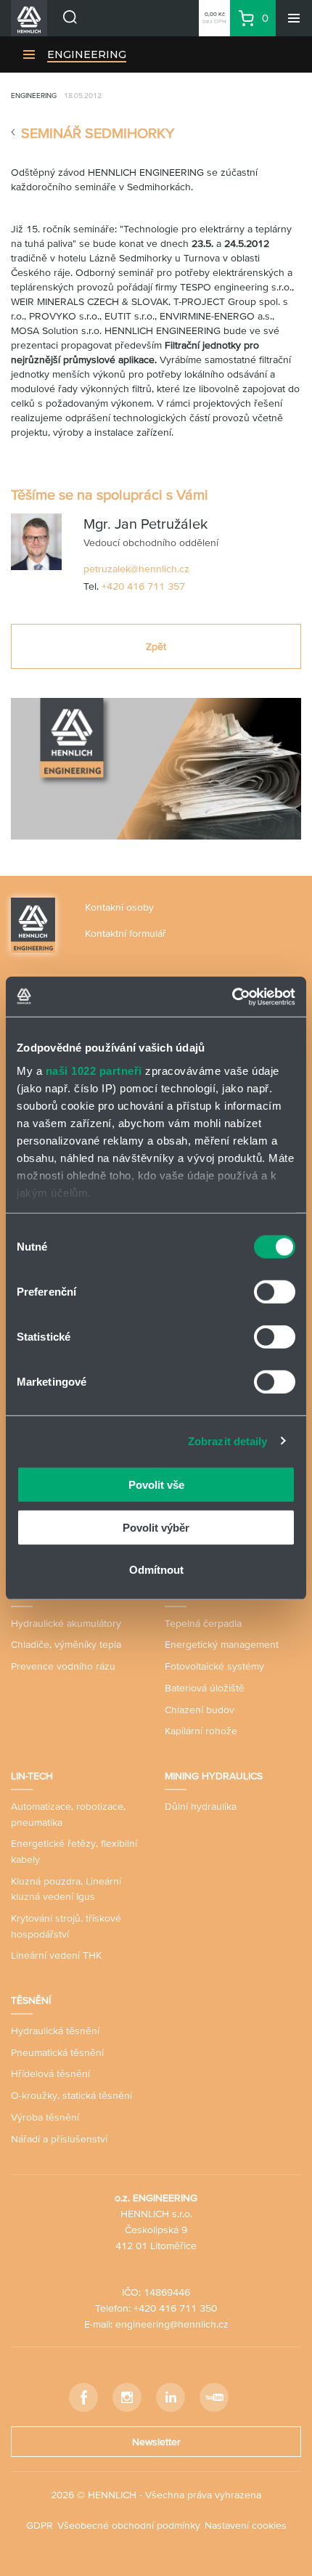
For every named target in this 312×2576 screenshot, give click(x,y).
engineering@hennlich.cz (172, 2324)
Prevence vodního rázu (63, 1666)
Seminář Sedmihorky (98, 133)
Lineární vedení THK (56, 1955)
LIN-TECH (32, 1776)
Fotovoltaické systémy (214, 1666)
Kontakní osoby (119, 907)
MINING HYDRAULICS (214, 1776)
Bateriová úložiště (205, 1688)
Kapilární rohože (201, 1731)
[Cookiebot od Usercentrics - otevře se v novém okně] (232, 996)
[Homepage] (33, 924)
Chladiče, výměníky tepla (66, 1644)
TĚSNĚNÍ (31, 2000)
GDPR (40, 2525)
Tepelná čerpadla (203, 1623)
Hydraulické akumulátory (66, 1623)
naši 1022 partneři (94, 1070)
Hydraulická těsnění (55, 2031)
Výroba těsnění (45, 2117)
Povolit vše (156, 1485)
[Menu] (294, 18)
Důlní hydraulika (201, 1806)
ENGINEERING (87, 54)
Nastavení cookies (246, 2525)
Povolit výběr (156, 1527)
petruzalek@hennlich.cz (136, 569)
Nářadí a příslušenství (59, 2139)
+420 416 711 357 (143, 586)
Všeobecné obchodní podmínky (129, 2525)
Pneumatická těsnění (57, 2052)
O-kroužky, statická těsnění (71, 2095)
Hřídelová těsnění (50, 2073)
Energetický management (222, 1644)
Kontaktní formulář (126, 933)
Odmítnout (156, 1570)
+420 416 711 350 (175, 2308)
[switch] (275, 1292)
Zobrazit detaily (228, 1441)
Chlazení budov (200, 1710)
